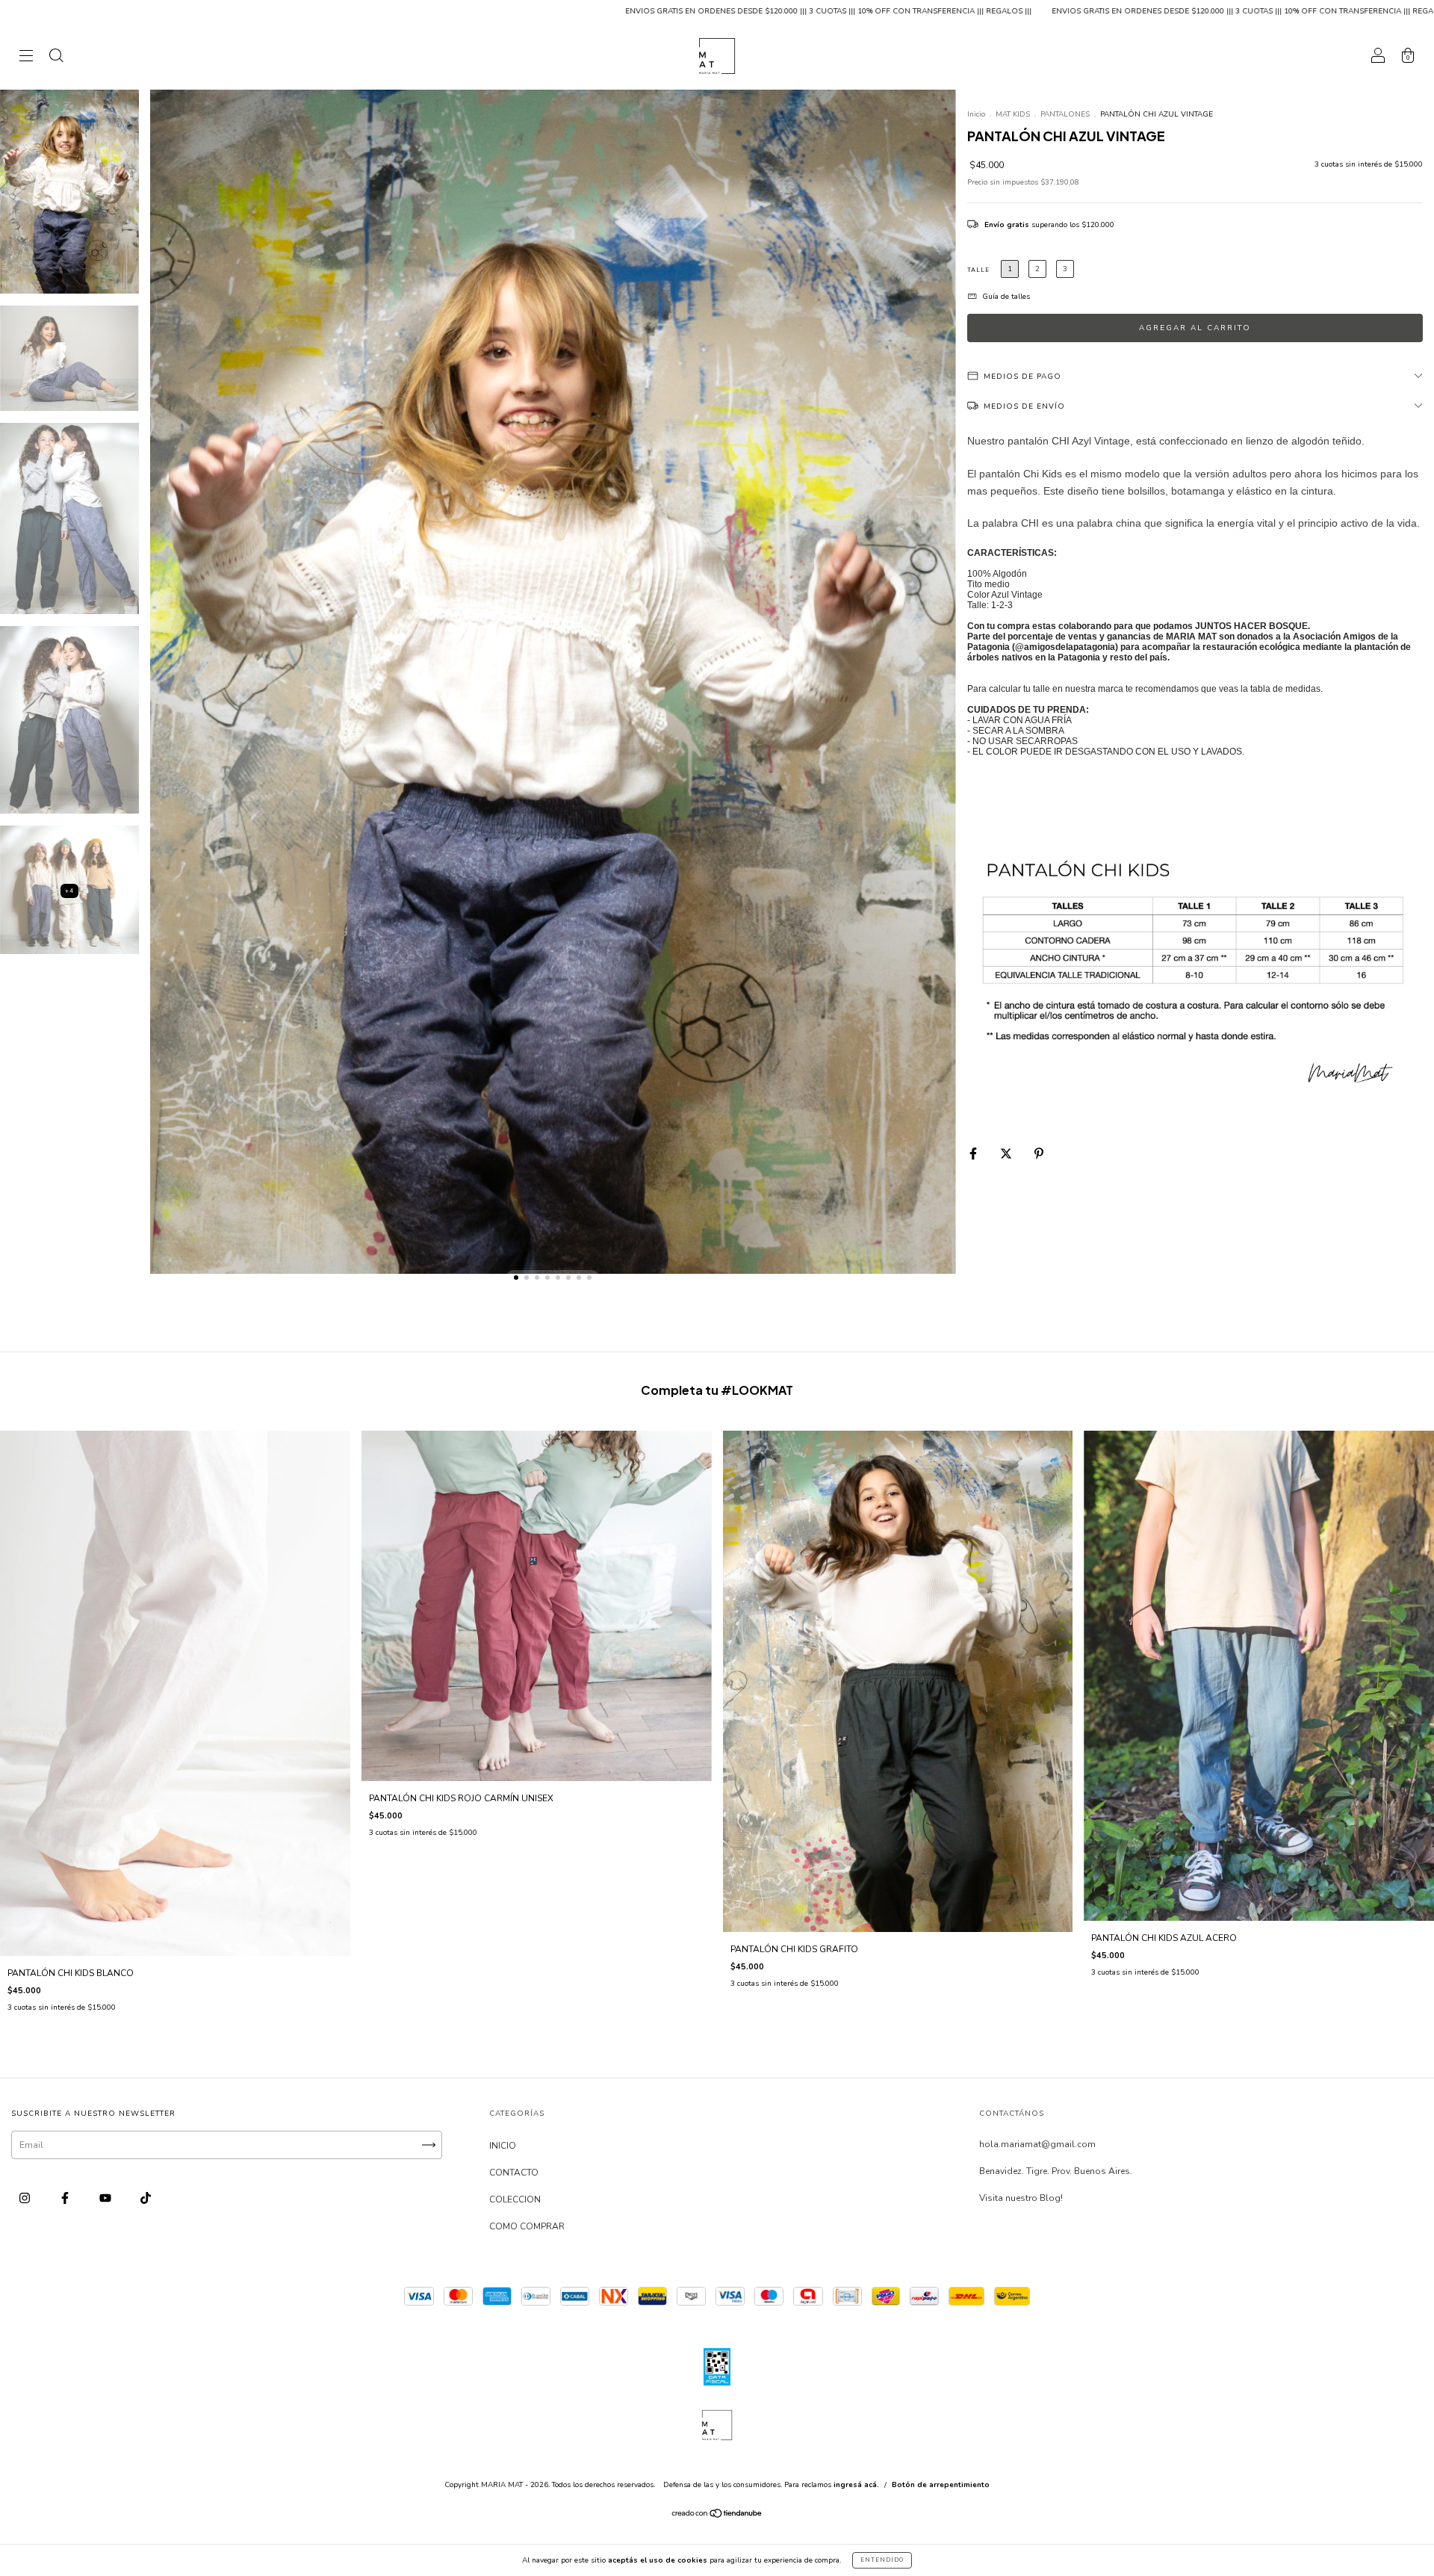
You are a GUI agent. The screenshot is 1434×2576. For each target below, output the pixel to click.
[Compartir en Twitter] (1007, 1154)
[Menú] (26, 58)
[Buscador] (56, 58)
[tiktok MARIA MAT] (146, 2199)
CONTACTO (514, 2173)
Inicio (976, 114)
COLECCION (515, 2199)
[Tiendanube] (717, 2515)
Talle (978, 270)
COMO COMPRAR (527, 2226)
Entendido (882, 2560)
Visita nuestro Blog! (1021, 2198)
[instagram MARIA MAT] (26, 2199)
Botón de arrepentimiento (941, 2485)
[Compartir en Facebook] (974, 1154)
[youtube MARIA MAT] (106, 2199)
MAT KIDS (1014, 114)
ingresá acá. (856, 2485)
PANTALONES (1066, 114)
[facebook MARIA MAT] (66, 2199)
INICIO (503, 2146)
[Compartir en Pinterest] (1039, 1154)
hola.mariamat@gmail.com (1037, 2144)
